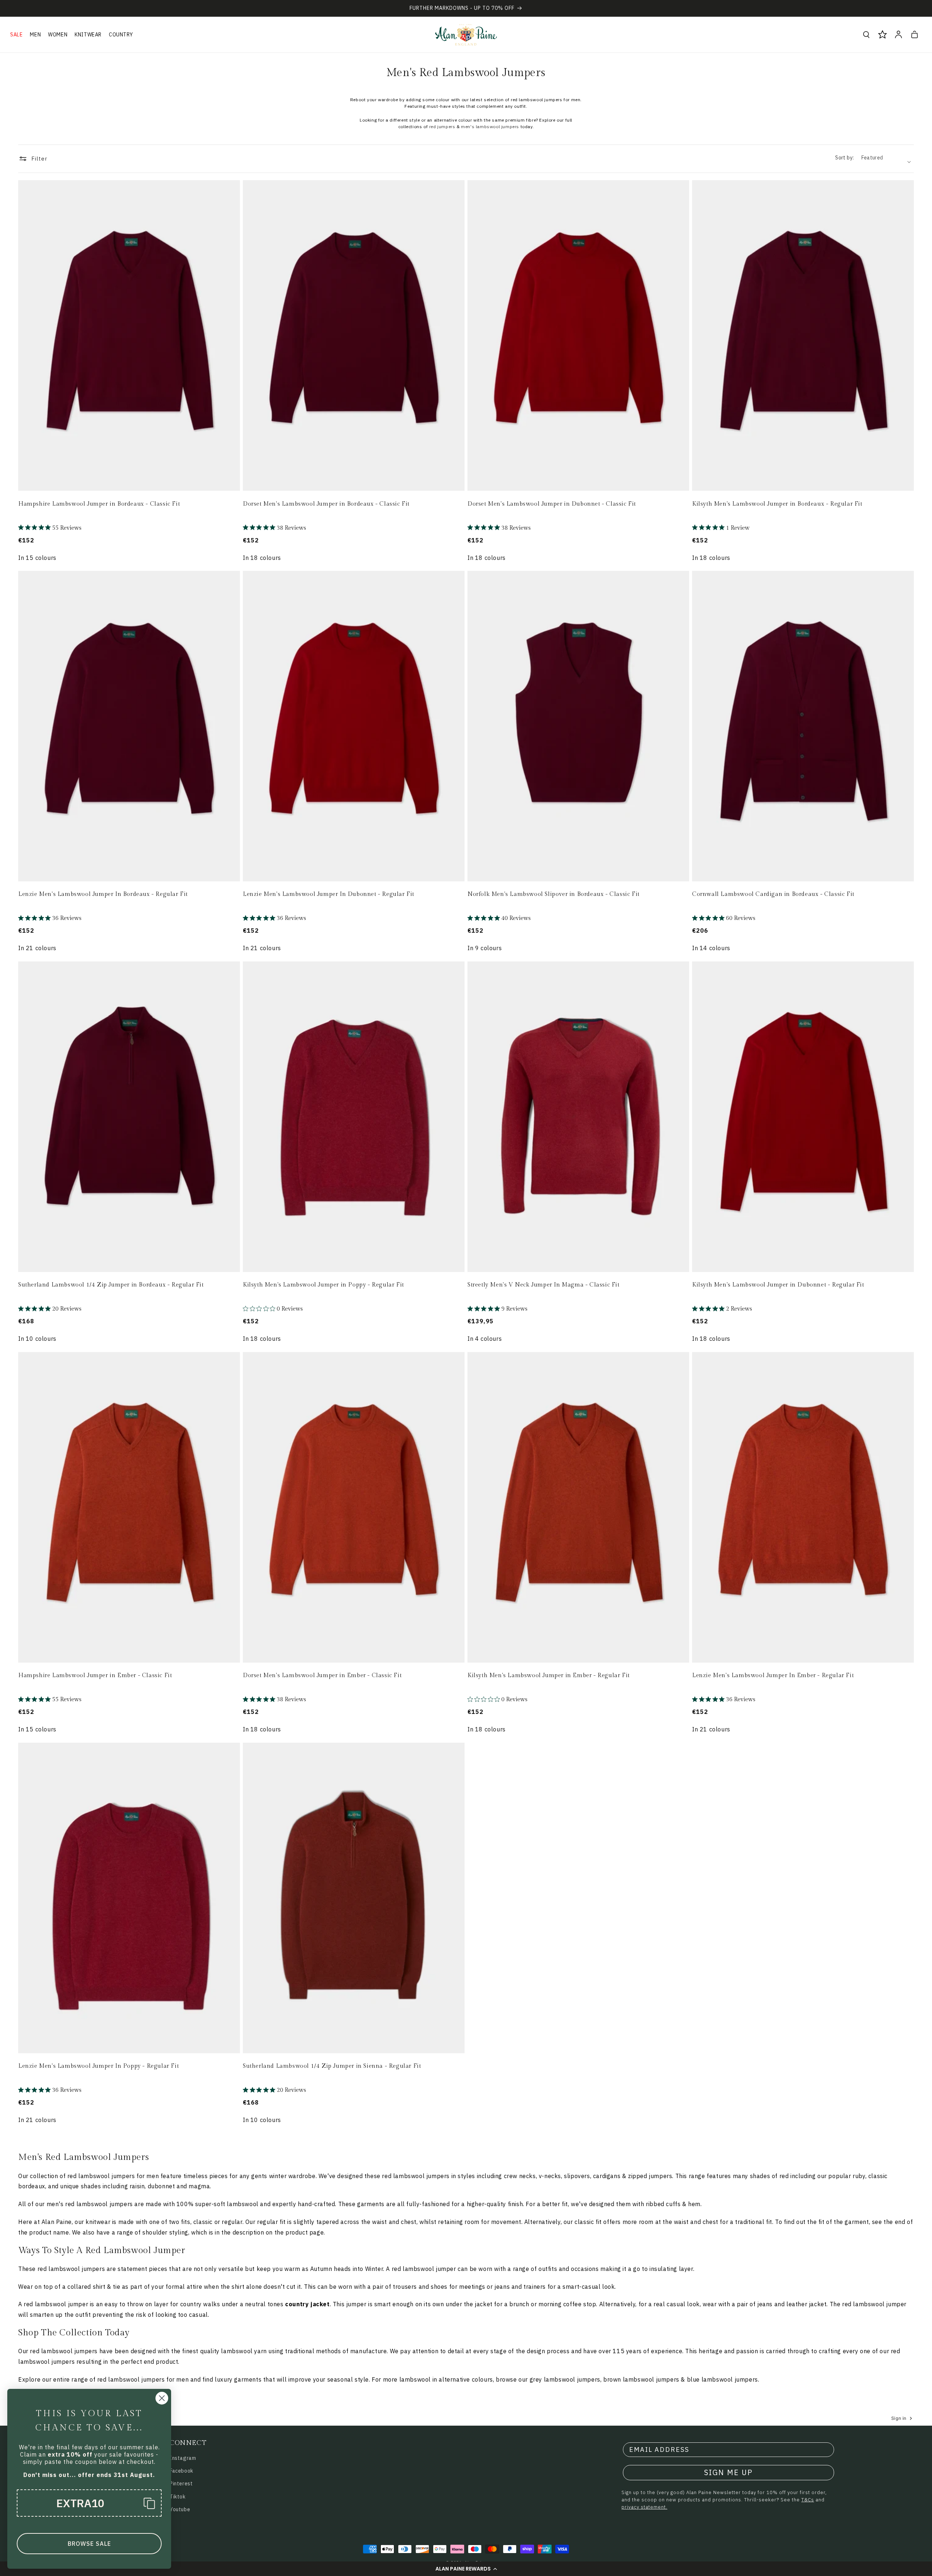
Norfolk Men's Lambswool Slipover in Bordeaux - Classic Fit (554, 894)
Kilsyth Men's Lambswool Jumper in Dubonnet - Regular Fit (778, 1285)
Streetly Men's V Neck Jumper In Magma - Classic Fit (544, 1285)
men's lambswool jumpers (490, 127)
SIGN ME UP (728, 2472)
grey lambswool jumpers (565, 2379)
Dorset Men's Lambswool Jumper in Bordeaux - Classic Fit (326, 504)
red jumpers (442, 127)
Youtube (180, 2509)
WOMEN (58, 35)
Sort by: (844, 158)
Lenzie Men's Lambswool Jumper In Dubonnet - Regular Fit (329, 894)
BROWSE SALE (89, 2544)
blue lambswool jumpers (722, 2379)
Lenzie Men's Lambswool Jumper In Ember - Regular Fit (773, 1676)
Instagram (183, 2458)
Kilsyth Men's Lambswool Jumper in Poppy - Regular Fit (323, 1285)
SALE (16, 35)
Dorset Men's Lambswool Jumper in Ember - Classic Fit (322, 1676)
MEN (35, 35)
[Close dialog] (162, 2398)
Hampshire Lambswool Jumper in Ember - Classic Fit (95, 1676)
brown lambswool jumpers (641, 2379)
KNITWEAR (88, 35)
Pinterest (181, 2484)
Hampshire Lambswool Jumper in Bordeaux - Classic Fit (99, 504)
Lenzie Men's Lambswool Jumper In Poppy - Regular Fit (98, 2066)
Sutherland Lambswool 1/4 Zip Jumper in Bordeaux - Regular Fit (111, 1285)
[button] (466, 2569)
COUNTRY (121, 35)
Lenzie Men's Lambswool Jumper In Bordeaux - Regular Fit (103, 894)
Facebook (181, 2471)
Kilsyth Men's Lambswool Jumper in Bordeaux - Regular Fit (777, 504)
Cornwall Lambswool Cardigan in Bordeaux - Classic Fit (773, 894)
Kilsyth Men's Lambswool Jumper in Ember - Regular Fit (549, 1676)
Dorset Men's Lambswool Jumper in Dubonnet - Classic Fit (552, 504)
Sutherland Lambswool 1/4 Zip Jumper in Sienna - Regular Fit (332, 2066)
